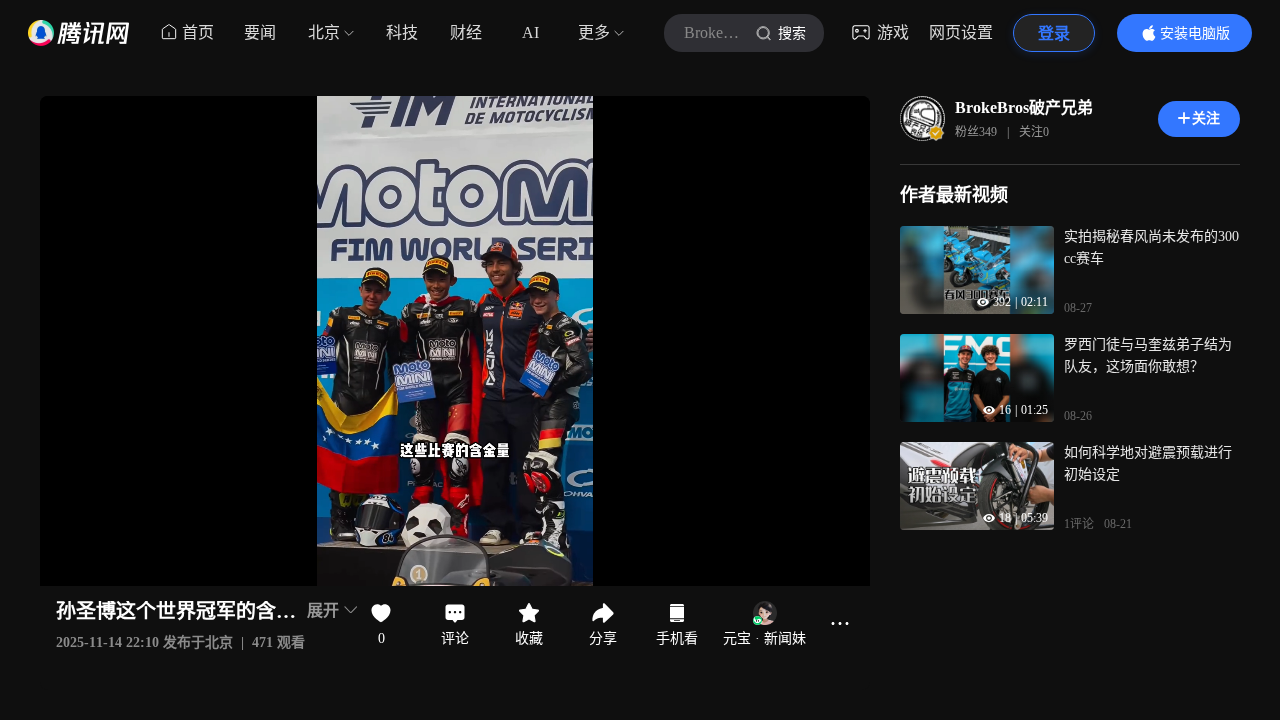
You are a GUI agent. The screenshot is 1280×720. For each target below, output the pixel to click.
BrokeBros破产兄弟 (1024, 107)
